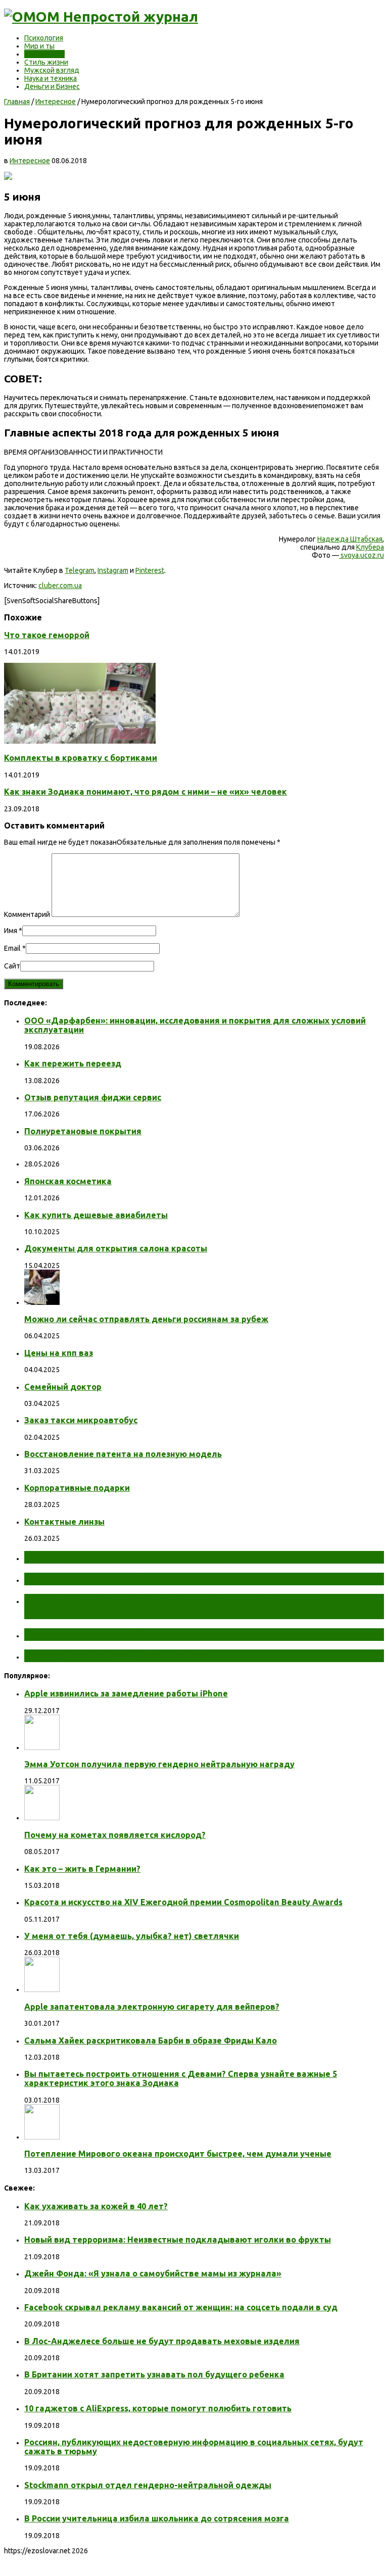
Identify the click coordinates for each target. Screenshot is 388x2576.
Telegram (80, 570)
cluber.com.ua (60, 586)
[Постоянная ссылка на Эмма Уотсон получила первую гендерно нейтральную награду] (42, 1747)
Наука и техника (51, 78)
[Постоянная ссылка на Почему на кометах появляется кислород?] (42, 1818)
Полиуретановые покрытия (83, 1131)
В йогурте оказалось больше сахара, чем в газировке (165, 1634)
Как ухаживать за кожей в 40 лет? (96, 2206)
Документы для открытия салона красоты (116, 1248)
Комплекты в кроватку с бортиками (81, 758)
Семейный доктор (63, 1387)
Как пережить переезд (73, 1063)
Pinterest (150, 570)
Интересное (44, 54)
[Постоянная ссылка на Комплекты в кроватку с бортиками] (80, 741)
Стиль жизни (46, 62)
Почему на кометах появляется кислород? (115, 1835)
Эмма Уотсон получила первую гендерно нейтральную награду (159, 1764)
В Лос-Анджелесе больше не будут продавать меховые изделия (162, 2341)
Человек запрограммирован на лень (119, 1656)
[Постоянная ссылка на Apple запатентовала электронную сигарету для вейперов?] (42, 1989)
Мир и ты (39, 46)
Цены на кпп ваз (59, 1353)
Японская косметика (68, 1181)
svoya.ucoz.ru (361, 555)
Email (12, 948)
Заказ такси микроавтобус (81, 1420)
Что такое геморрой (47, 635)
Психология (44, 38)
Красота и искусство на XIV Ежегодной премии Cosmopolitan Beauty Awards (183, 1902)
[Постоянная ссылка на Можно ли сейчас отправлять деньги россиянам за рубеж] (42, 1302)
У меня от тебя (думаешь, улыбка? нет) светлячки (132, 1936)
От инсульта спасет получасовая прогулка (136, 1557)
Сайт (12, 966)
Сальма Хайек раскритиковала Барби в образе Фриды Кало (151, 2040)
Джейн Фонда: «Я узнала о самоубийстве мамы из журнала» (153, 2273)
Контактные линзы (64, 1522)
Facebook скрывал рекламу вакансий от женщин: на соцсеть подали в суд (181, 2307)
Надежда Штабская (350, 539)
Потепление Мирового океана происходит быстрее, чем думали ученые (178, 2154)
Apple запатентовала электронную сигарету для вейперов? (152, 2007)
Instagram (113, 570)
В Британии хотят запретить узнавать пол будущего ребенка (154, 2374)
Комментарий (27, 914)
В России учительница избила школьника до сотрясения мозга (157, 2518)
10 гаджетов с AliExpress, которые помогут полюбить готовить (158, 2408)
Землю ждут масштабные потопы (115, 1579)
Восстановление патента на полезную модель (123, 1454)
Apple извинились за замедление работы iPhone (126, 1693)
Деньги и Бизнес (52, 86)
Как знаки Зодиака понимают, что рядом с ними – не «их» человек (145, 792)
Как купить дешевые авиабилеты (96, 1215)
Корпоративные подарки (77, 1488)
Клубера (370, 547)
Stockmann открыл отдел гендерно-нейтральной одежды (148, 2485)
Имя (11, 931)
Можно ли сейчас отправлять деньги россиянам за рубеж (146, 1319)
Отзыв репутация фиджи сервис (93, 1097)
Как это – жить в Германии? (82, 1869)
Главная (17, 102)
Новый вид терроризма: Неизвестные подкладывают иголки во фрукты (178, 2240)
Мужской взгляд (52, 70)
